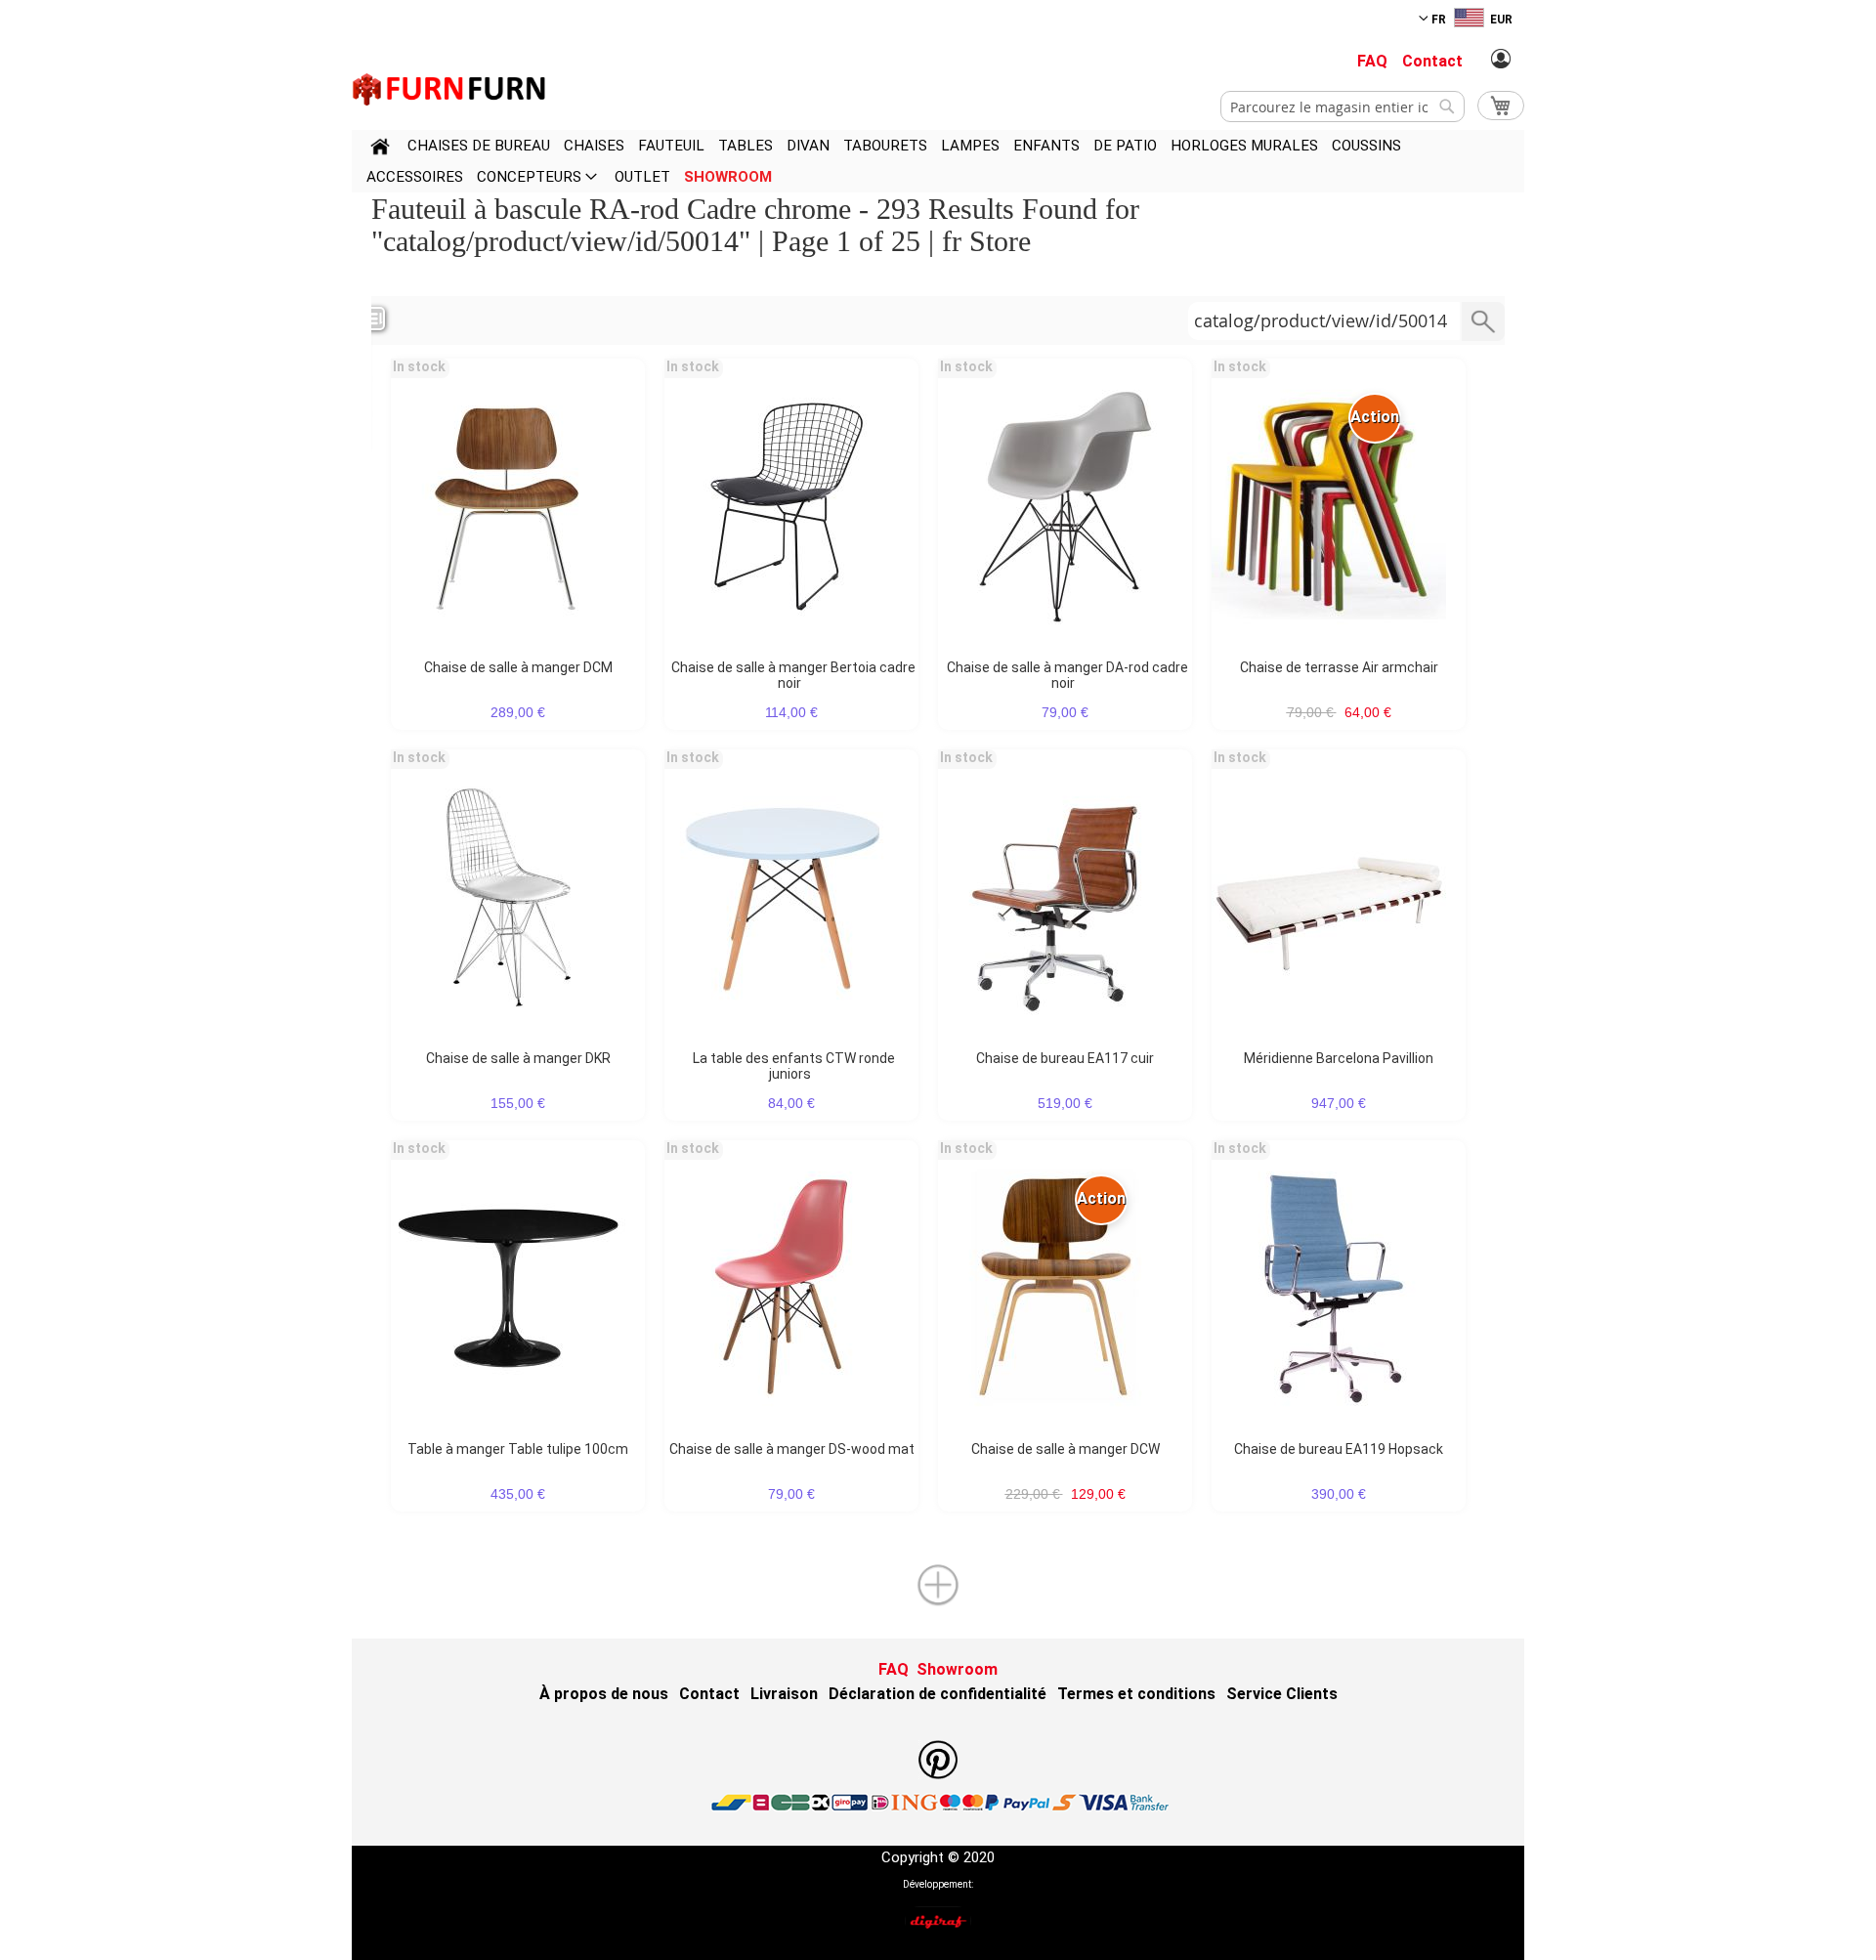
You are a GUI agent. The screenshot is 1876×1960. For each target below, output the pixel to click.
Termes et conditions (1136, 1694)
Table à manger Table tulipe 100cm (518, 1449)
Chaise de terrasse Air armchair (1339, 667)
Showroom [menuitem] (728, 177)
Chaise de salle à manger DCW (1066, 1449)
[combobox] (1343, 107)
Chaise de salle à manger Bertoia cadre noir (793, 675)
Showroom (957, 1669)
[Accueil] (380, 149)
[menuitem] (479, 146)
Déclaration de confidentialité (938, 1694)
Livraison (784, 1694)
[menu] (938, 161)
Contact (1432, 61)
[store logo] (449, 89)
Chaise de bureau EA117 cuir (1065, 1058)
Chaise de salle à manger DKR (518, 1058)
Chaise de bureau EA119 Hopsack (1339, 1449)
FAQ (1372, 61)
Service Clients (1282, 1694)
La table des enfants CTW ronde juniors (794, 1066)
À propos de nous (604, 1694)
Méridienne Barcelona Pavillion (1339, 1058)
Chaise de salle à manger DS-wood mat (792, 1449)
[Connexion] (1501, 60)
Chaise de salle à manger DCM (518, 667)
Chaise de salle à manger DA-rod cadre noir (1067, 675)
